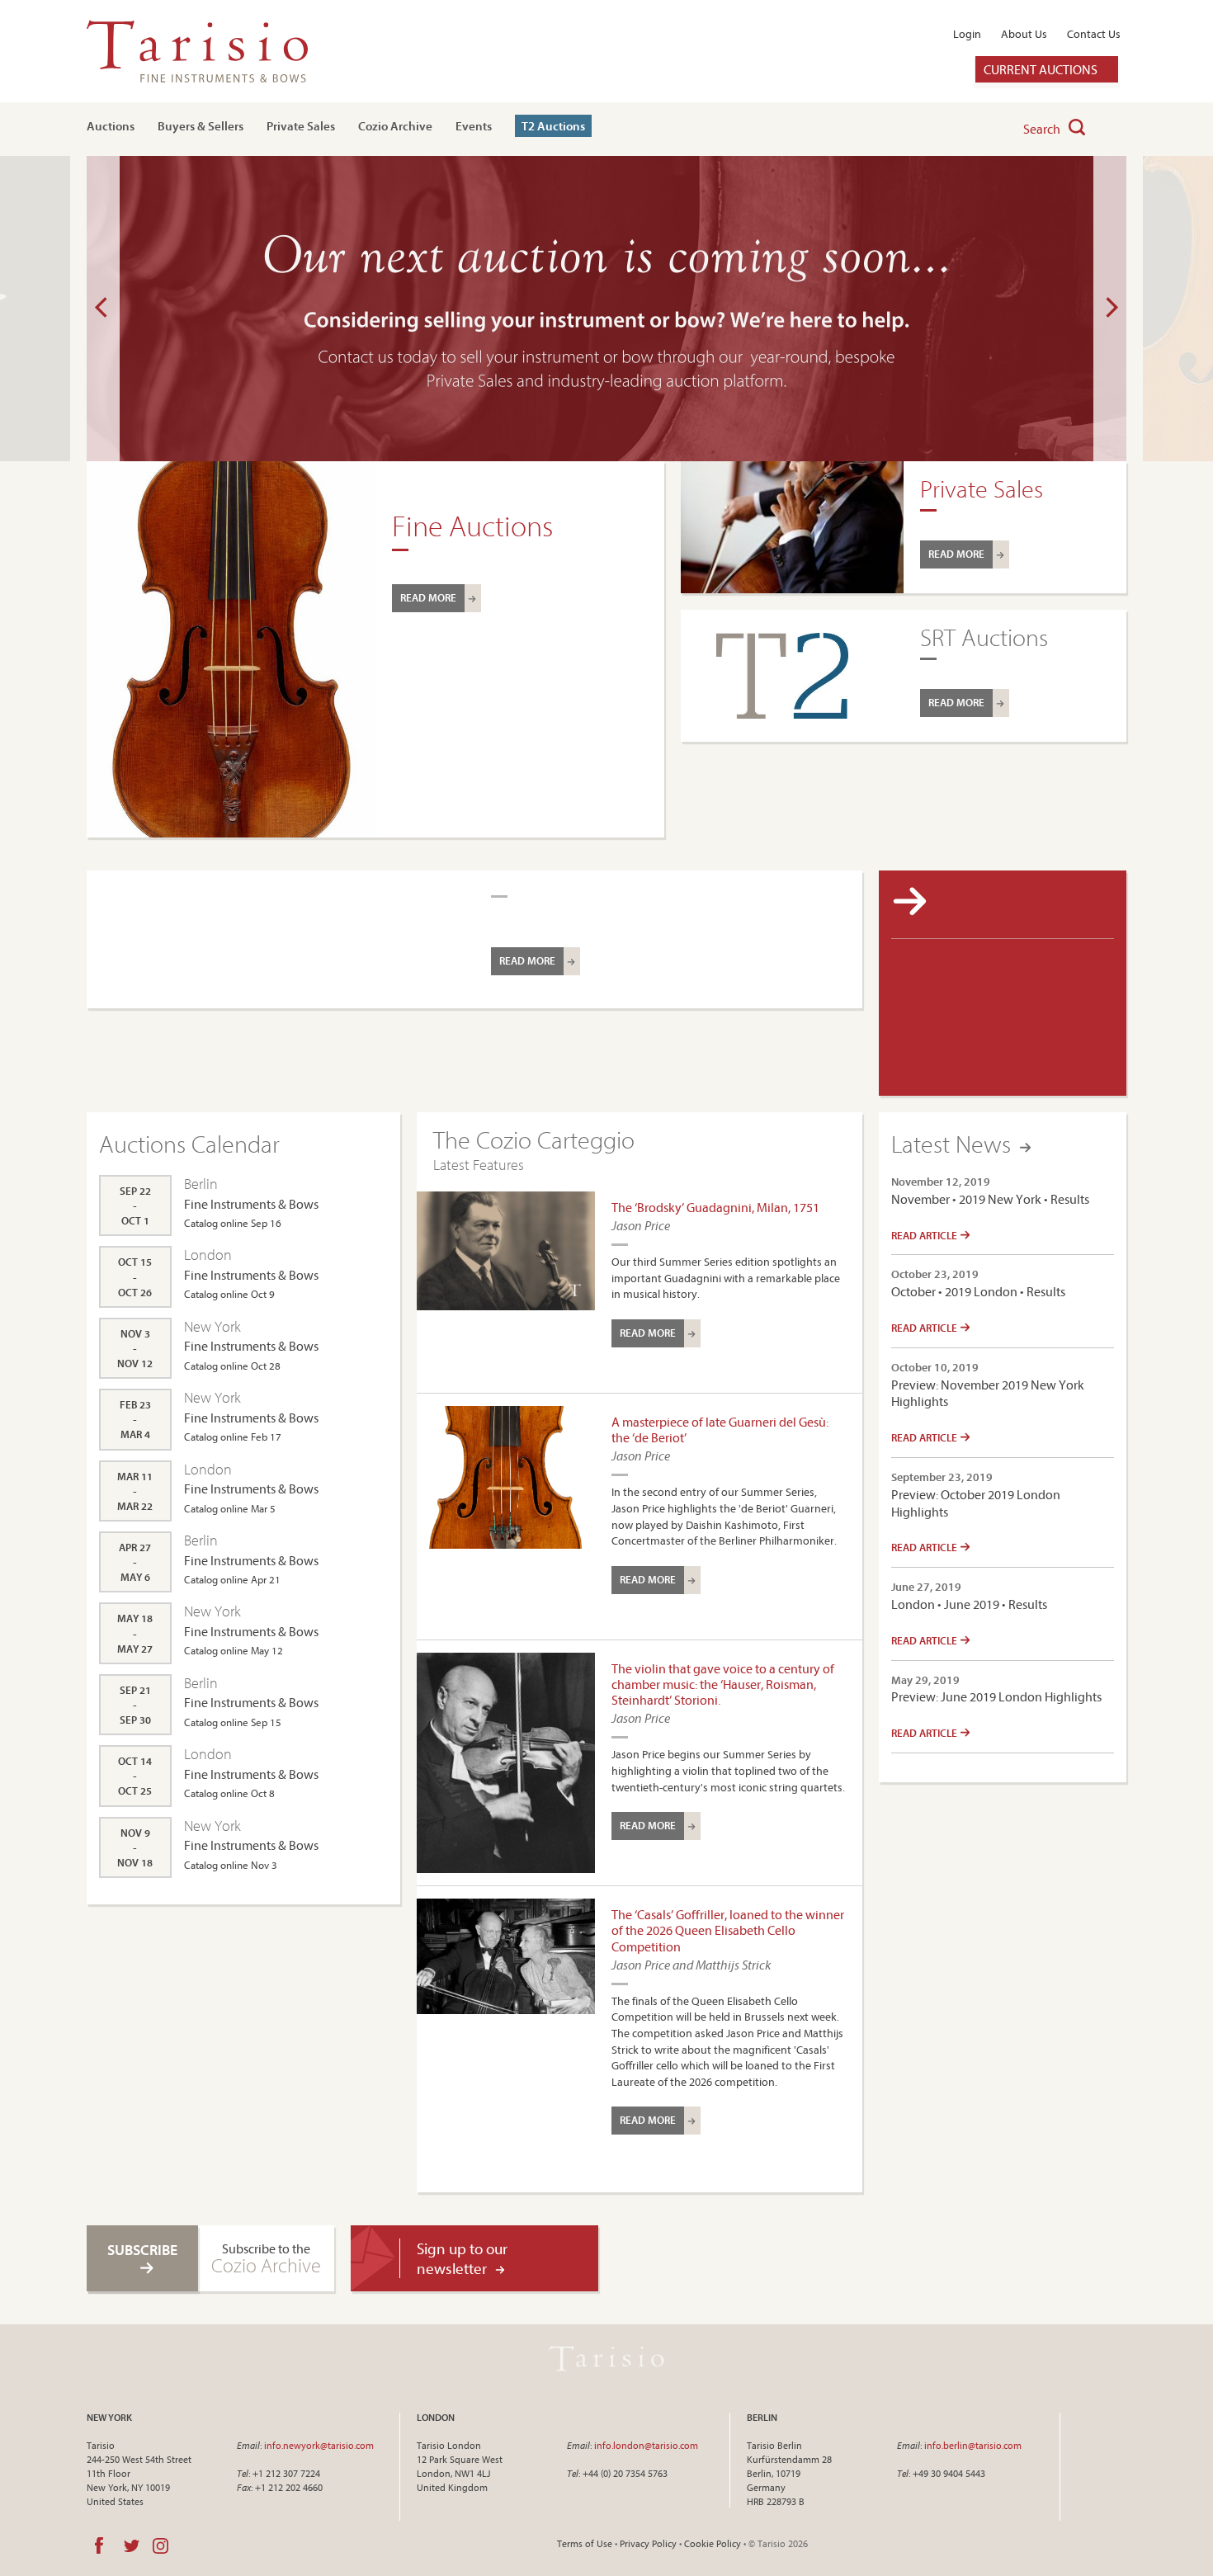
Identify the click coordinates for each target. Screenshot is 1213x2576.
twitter (132, 2545)
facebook (99, 2545)
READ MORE (428, 597)
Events (474, 126)
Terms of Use (585, 2543)
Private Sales (301, 126)
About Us (1024, 34)
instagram (160, 2545)
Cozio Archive (395, 126)
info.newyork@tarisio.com (319, 2445)
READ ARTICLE (925, 1235)
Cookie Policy (713, 2543)
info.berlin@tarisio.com (973, 2445)
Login (967, 34)
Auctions (111, 126)
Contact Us (1094, 34)
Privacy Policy (648, 2543)
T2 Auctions (553, 126)
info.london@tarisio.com (646, 2445)
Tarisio (606, 2358)
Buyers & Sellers (201, 126)
